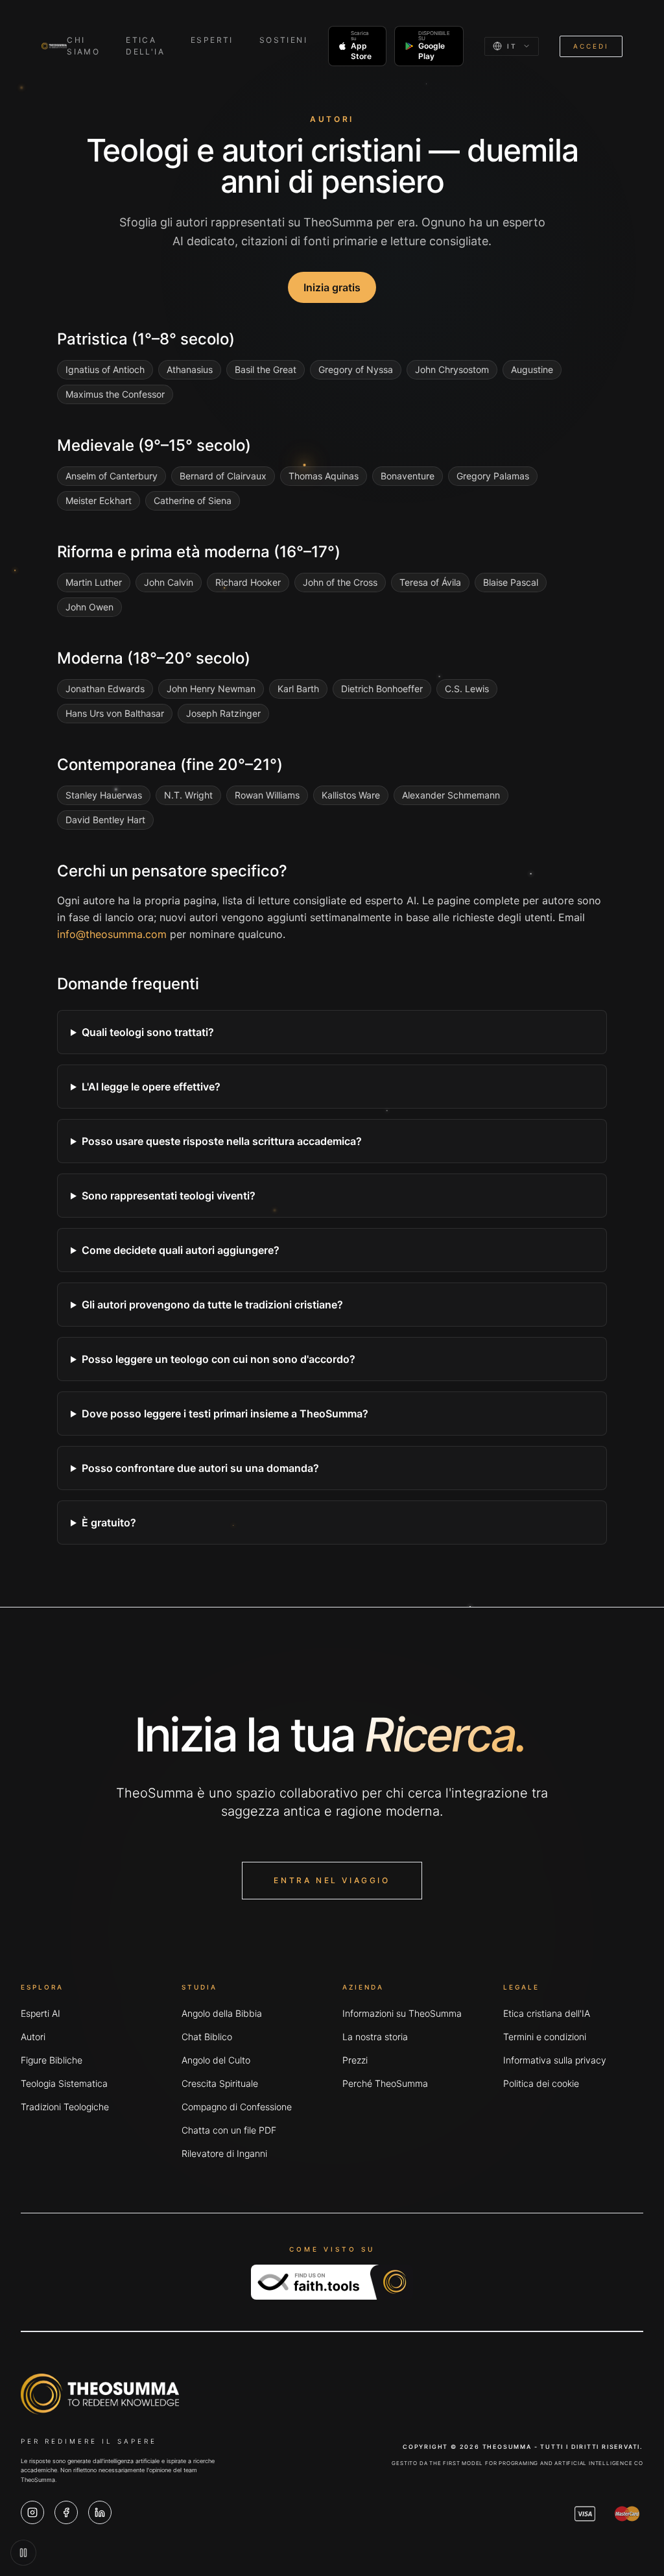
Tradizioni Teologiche (65, 2107)
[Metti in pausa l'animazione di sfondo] (23, 2553)
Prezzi (355, 2060)
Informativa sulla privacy (555, 2060)
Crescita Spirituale (220, 2083)
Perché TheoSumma (385, 2083)
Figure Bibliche (52, 2060)
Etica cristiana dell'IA (547, 2013)
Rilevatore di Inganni (224, 2153)
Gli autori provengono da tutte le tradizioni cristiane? (212, 1305)
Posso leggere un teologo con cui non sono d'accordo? (219, 1359)
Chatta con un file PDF (229, 2130)
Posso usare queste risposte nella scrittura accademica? (222, 1141)
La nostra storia (375, 2037)
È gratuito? (109, 1523)
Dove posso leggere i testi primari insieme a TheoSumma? (225, 1414)
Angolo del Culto (216, 2060)
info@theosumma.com (112, 934)
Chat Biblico (207, 2037)
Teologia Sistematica (64, 2083)
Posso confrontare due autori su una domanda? (200, 1468)
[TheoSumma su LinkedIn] (100, 2512)
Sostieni (283, 40)
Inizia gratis (332, 287)
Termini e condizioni (545, 2037)
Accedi (591, 46)
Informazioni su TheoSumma (402, 2013)
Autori (33, 2037)
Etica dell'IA (145, 46)
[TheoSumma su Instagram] (32, 2512)
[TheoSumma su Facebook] (66, 2512)
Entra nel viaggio (332, 1880)
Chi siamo (83, 46)
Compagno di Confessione (237, 2107)
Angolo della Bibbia (222, 2013)
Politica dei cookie (541, 2083)
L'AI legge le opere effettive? (151, 1087)
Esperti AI (41, 2013)
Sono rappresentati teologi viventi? (169, 1196)
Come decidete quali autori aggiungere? (181, 1250)
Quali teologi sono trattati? (148, 1032)
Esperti (212, 40)
